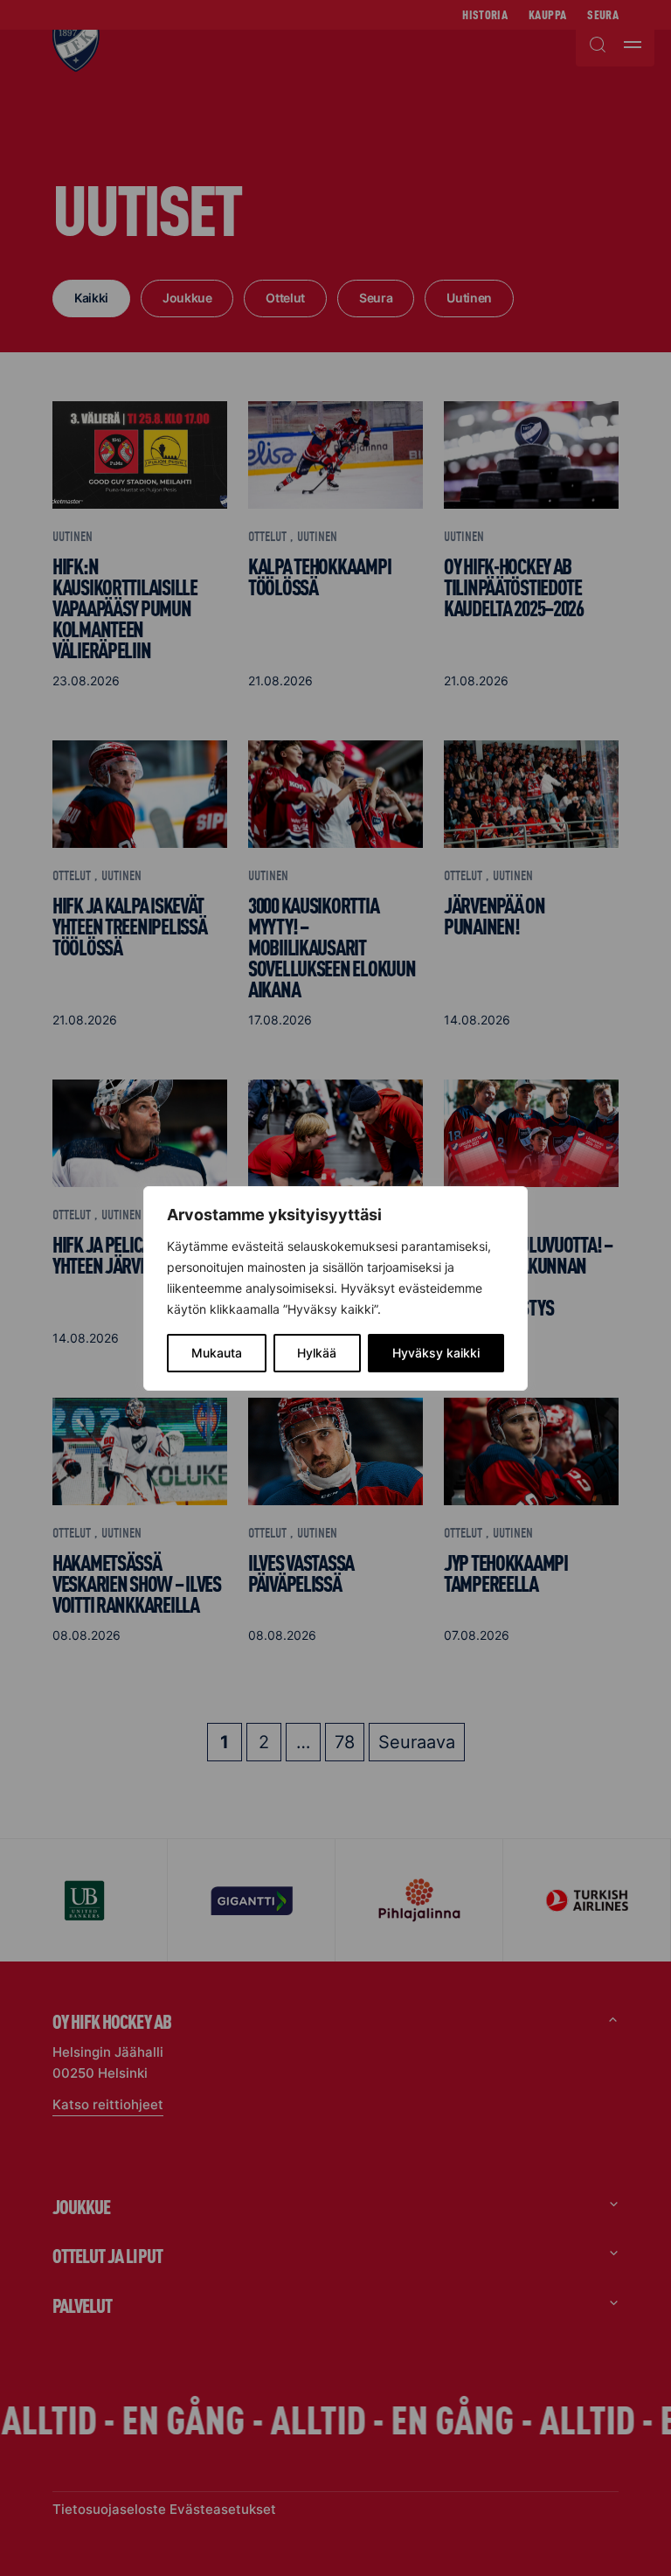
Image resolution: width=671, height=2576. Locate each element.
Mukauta (217, 1353)
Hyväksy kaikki (436, 1353)
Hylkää (317, 1353)
